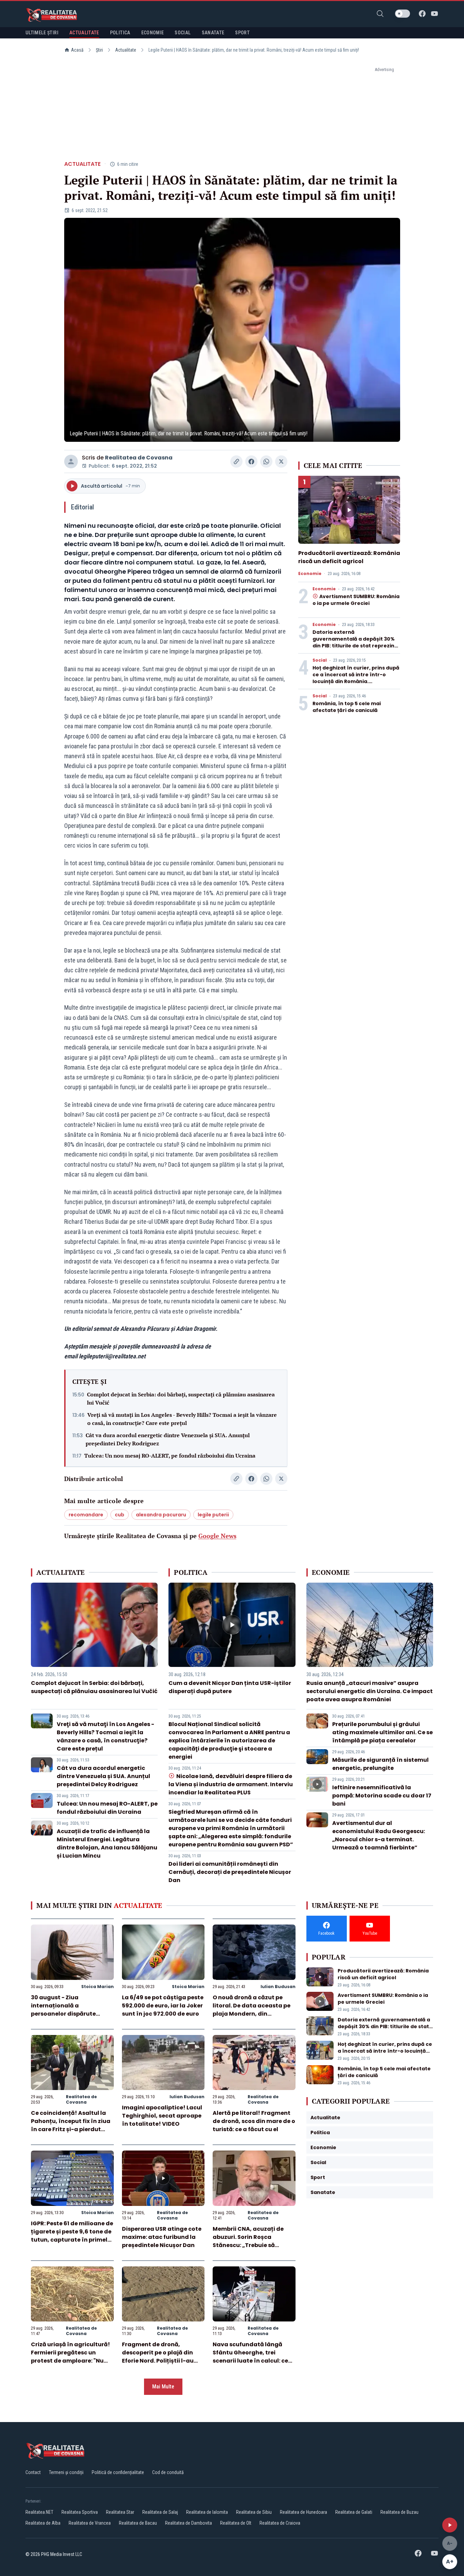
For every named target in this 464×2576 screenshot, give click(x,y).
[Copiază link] (236, 462)
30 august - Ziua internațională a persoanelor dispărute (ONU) (63, 2010)
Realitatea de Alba (43, 2523)
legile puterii (213, 1515)
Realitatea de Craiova (280, 2523)
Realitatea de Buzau (399, 2512)
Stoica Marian (97, 1987)
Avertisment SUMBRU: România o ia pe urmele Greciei (356, 600)
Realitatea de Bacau (138, 2523)
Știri (99, 50)
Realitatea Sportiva (80, 2512)
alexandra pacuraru (161, 1515)
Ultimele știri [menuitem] (42, 33)
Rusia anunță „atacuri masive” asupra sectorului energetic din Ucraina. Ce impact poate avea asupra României (370, 1691)
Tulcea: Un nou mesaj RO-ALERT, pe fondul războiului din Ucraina (170, 1456)
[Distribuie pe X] (281, 462)
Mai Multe (163, 2387)
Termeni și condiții (66, 2472)
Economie (310, 574)
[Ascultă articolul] (450, 2525)
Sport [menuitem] (242, 33)
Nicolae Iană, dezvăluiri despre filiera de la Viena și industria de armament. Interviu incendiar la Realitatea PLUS (231, 1784)
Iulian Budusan (278, 1987)
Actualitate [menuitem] (84, 33)
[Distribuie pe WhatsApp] (266, 462)
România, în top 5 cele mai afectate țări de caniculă (347, 707)
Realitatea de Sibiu (254, 2512)
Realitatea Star (120, 2512)
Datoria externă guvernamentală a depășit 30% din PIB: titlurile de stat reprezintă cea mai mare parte (356, 642)
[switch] (403, 14)
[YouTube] (434, 14)
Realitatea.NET (39, 2512)
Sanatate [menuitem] (213, 33)
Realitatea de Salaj (160, 2512)
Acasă (77, 50)
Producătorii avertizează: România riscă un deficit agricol (349, 557)
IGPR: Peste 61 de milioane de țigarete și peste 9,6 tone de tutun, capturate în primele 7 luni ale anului (72, 2236)
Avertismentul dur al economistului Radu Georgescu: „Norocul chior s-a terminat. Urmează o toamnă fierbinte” (379, 1835)
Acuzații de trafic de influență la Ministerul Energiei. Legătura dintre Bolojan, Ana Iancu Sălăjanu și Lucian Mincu (107, 1843)
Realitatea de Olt (236, 2523)
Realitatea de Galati (354, 2512)
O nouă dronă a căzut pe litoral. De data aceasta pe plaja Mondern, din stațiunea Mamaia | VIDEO (252, 2010)
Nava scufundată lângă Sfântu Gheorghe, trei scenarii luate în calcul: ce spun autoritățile (250, 2357)
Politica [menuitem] (120, 33)
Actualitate (126, 50)
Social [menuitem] (183, 33)
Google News (217, 1536)
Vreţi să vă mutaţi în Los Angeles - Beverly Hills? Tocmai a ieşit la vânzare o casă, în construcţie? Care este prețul (182, 1419)
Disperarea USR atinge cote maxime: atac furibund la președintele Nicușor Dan (162, 2237)
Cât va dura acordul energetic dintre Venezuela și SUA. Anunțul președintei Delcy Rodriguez (168, 1439)
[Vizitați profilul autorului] (71, 462)
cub (120, 1515)
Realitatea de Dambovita (189, 2523)
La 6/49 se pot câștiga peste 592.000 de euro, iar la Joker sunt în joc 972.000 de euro (163, 2006)
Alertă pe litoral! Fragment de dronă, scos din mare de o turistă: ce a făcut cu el (254, 2121)
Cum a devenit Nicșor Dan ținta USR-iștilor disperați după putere (230, 1687)
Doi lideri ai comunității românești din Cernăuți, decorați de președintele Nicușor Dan (230, 1872)
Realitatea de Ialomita (207, 2512)
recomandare (86, 1515)
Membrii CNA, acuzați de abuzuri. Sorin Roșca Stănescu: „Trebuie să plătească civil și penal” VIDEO (248, 2245)
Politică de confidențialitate (118, 2472)
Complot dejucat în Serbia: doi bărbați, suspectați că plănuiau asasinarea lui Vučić (181, 1398)
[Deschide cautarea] (380, 14)
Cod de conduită (168, 2472)
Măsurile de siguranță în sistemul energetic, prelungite (380, 1764)
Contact (33, 2472)
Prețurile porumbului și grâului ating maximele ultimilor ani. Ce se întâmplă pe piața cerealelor (382, 1732)
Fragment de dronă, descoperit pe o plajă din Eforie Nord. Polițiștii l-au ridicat (158, 2357)
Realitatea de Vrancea (90, 2523)
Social (320, 660)
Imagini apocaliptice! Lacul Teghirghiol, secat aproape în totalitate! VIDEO (162, 2116)
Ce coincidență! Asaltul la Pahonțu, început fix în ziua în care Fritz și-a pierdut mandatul (71, 2125)
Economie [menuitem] (153, 33)
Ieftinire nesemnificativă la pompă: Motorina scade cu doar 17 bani (382, 1796)
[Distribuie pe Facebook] (251, 462)
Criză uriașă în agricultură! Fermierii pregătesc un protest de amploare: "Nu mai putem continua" (70, 2357)
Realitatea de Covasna (139, 458)
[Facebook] (422, 14)
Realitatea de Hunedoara (304, 2512)
